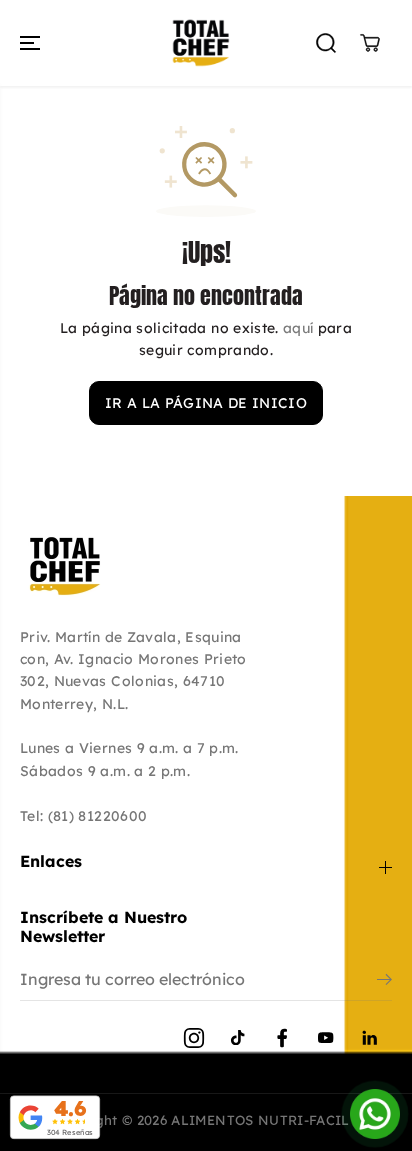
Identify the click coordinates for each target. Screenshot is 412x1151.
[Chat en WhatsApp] (375, 1114)
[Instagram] (194, 1038)
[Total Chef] (201, 43)
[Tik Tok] (238, 1038)
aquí (298, 328)
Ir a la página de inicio (206, 403)
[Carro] (370, 43)
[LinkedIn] (370, 1038)
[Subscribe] (384, 982)
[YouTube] (326, 1038)
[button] (32, 43)
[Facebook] (282, 1038)
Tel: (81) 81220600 (83, 816)
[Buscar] (326, 43)
